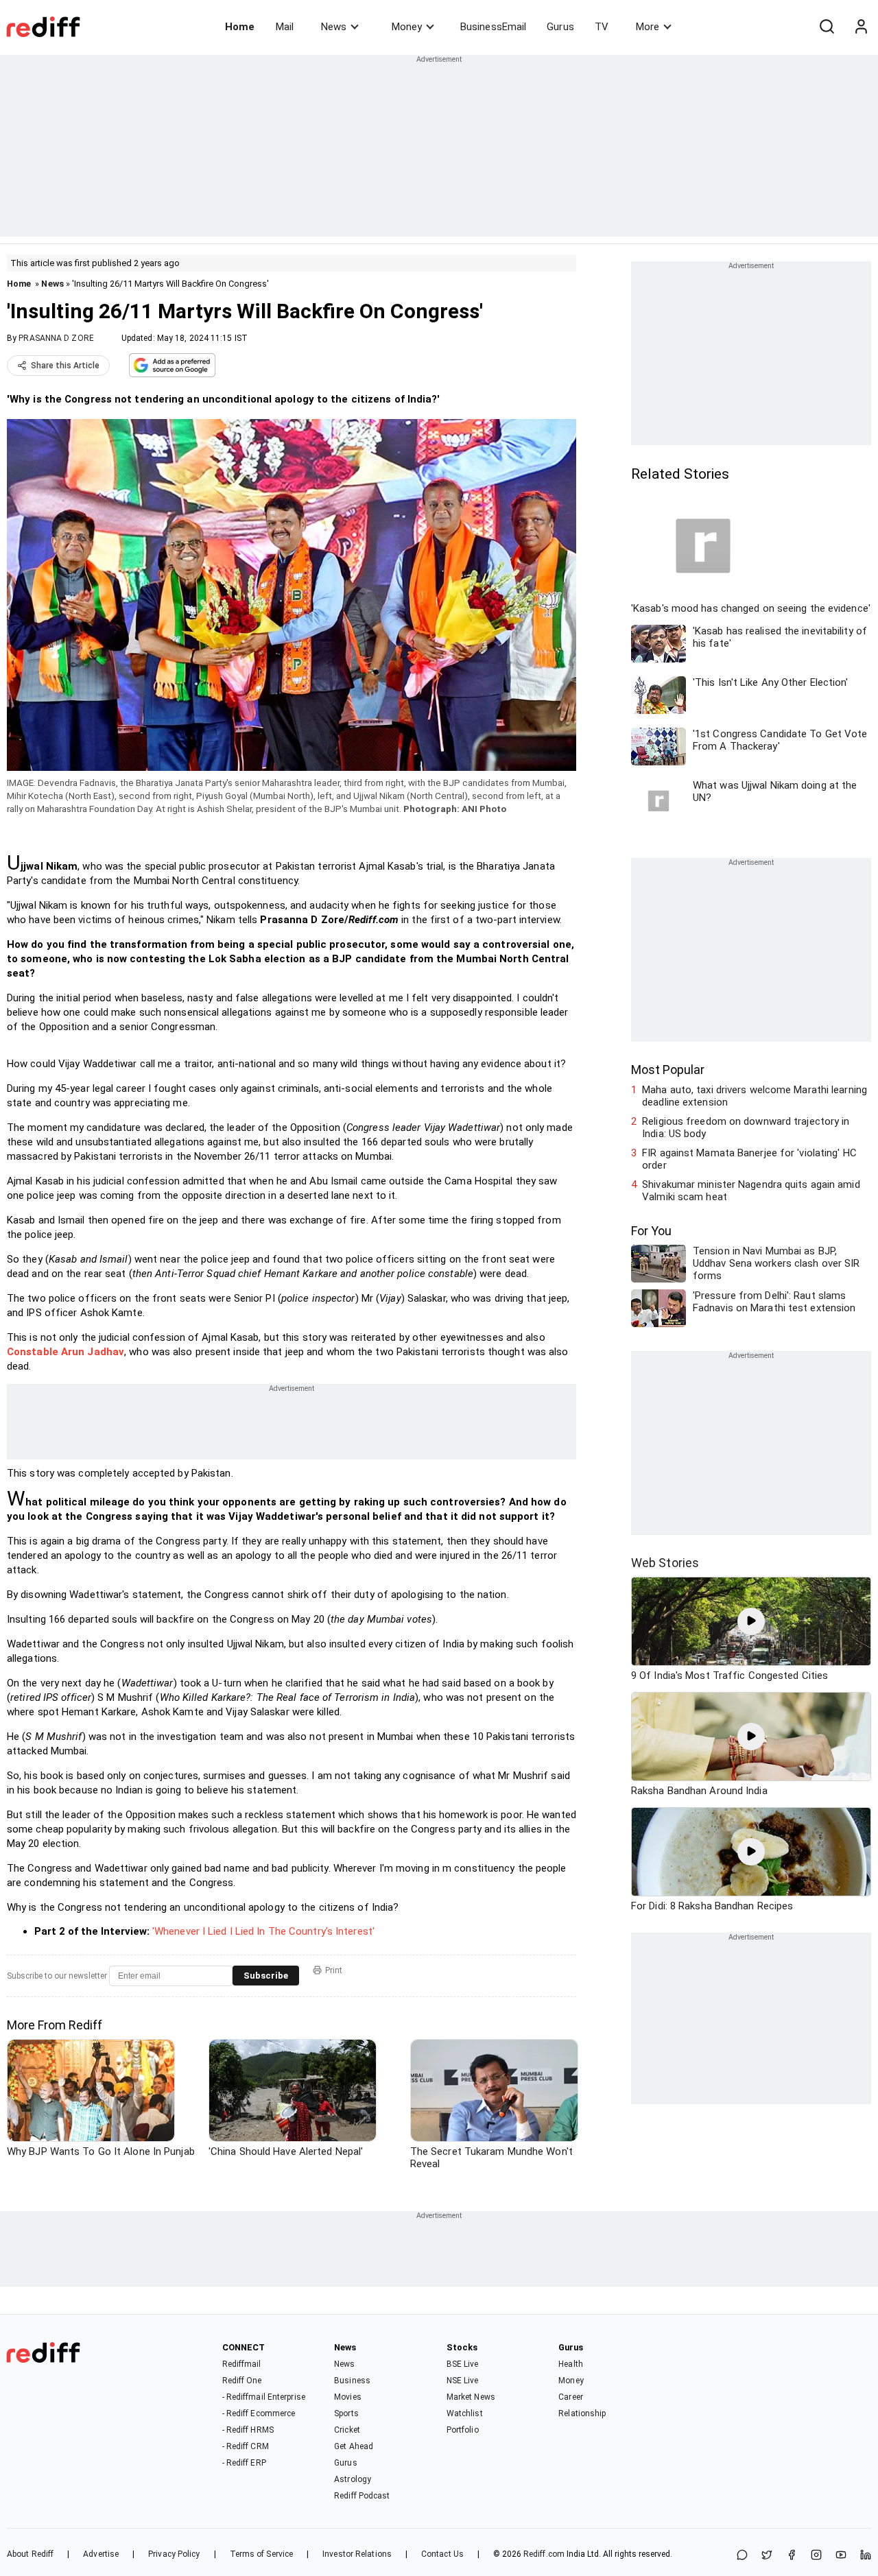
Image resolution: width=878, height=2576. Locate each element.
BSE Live (463, 2364)
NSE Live (463, 2381)
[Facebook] (792, 2556)
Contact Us (442, 2554)
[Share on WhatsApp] (742, 2556)
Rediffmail (242, 2364)
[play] (751, 1621)
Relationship (582, 2413)
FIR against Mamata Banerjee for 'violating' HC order (749, 1159)
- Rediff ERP (244, 2463)
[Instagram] (816, 2556)
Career (571, 2397)
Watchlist (465, 2413)
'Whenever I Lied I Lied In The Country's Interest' (263, 1931)
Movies (348, 2397)
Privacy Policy (174, 2554)
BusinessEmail (493, 27)
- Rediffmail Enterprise (264, 2397)
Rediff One (242, 2381)
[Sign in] (861, 27)
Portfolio (463, 2430)
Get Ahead (354, 2446)
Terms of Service (262, 2554)
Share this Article (65, 366)
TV (602, 27)
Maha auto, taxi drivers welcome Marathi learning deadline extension (755, 1096)
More (648, 27)
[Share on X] (767, 2556)
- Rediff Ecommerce (259, 2413)
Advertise (101, 2554)
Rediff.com (544, 2554)
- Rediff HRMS (248, 2430)
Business (352, 2381)
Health (571, 2364)
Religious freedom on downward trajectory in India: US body (746, 1128)
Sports (346, 2413)
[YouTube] (841, 2556)
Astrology (353, 2479)
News (334, 27)
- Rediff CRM (246, 2446)
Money (407, 27)
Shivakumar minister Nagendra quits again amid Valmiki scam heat (751, 1191)
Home (240, 27)
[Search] (827, 27)
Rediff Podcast (362, 2496)
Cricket (347, 2430)
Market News (471, 2397)
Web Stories (665, 1563)
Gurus (560, 27)
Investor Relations (357, 2554)
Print (334, 1970)
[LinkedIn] (866, 2556)
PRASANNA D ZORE (56, 338)
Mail (285, 27)
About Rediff (30, 2554)
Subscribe (266, 1976)
